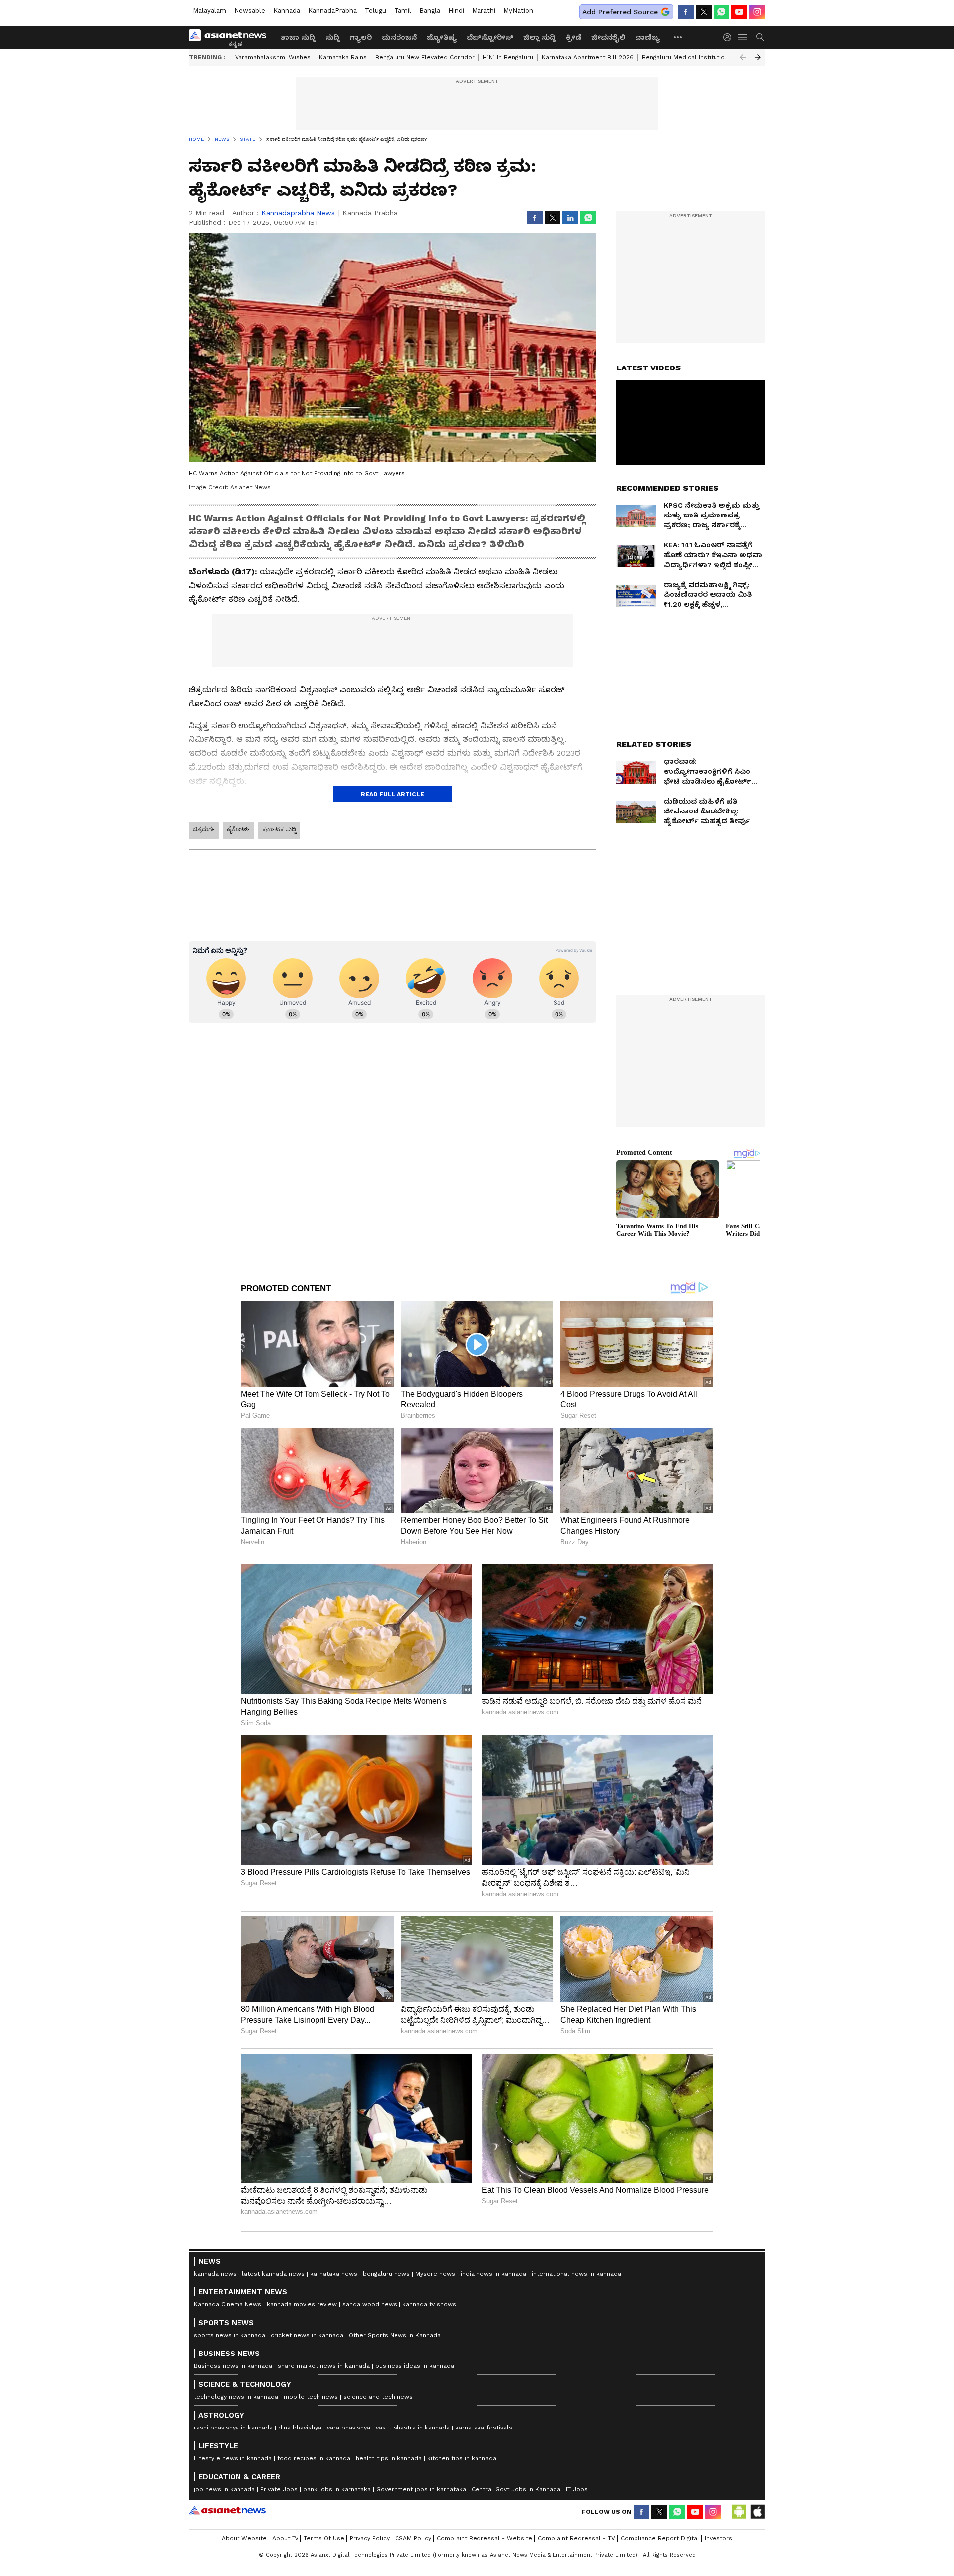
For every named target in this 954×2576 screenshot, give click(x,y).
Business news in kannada (233, 2366)
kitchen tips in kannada (462, 2458)
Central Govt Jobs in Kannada (516, 2489)
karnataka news (334, 2274)
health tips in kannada (389, 2458)
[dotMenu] (678, 37)
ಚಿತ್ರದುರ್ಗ (204, 829)
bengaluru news (386, 2274)
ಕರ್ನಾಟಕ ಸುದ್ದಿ (279, 829)
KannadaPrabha (332, 11)
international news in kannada (576, 2274)
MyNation (518, 11)
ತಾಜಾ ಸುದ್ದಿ (298, 37)
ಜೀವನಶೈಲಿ (608, 37)
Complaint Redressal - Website (484, 2538)
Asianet (227, 2510)
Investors (718, 2538)
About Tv (285, 2538)
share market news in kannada (324, 2366)
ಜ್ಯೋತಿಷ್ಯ (442, 37)
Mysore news (435, 2274)
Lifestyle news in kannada (233, 2458)
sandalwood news (370, 2304)
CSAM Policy (413, 2538)
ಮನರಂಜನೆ (399, 37)
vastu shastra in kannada (413, 2428)
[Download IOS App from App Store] (757, 2512)
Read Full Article (393, 794)
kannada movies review (302, 2304)
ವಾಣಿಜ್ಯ (647, 37)
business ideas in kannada (415, 2366)
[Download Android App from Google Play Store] (739, 2512)
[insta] (757, 12)
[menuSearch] (760, 37)
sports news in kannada (230, 2335)
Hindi (456, 11)
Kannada (287, 11)
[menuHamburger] (743, 37)
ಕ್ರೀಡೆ (574, 37)
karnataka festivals (484, 2428)
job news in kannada (224, 2489)
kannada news (215, 2274)
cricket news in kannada (307, 2335)
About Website (244, 2538)
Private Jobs (279, 2489)
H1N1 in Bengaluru (508, 57)
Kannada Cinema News (228, 2304)
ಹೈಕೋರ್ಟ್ (238, 829)
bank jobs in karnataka (337, 2489)
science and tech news (378, 2397)
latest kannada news (273, 2274)
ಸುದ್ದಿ (333, 37)
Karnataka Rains (343, 57)
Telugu (375, 11)
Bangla (430, 11)
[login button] (730, 37)
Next (758, 57)
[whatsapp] (721, 12)
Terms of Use (324, 2538)
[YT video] (739, 12)
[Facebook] (686, 12)
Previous (743, 57)
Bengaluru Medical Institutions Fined (696, 57)
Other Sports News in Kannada (395, 2335)
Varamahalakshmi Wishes (273, 57)
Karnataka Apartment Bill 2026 (588, 57)
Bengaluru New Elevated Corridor (425, 57)
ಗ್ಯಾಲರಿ (361, 37)
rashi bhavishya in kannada (233, 2428)
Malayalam (209, 11)
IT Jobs (577, 2489)
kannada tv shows (429, 2304)
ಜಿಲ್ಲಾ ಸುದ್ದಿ (540, 37)
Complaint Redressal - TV (576, 2538)
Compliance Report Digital (660, 2538)
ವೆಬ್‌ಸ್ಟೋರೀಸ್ (490, 37)
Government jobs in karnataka (421, 2489)
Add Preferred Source (620, 12)
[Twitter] (704, 12)
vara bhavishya (349, 2428)
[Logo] (231, 37)
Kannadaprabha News (298, 213)
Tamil (403, 11)
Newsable (250, 11)
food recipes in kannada (314, 2458)
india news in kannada (493, 2274)
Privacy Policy (370, 2538)
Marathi (484, 11)
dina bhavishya (300, 2428)
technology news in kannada (236, 2397)
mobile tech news (311, 2397)
